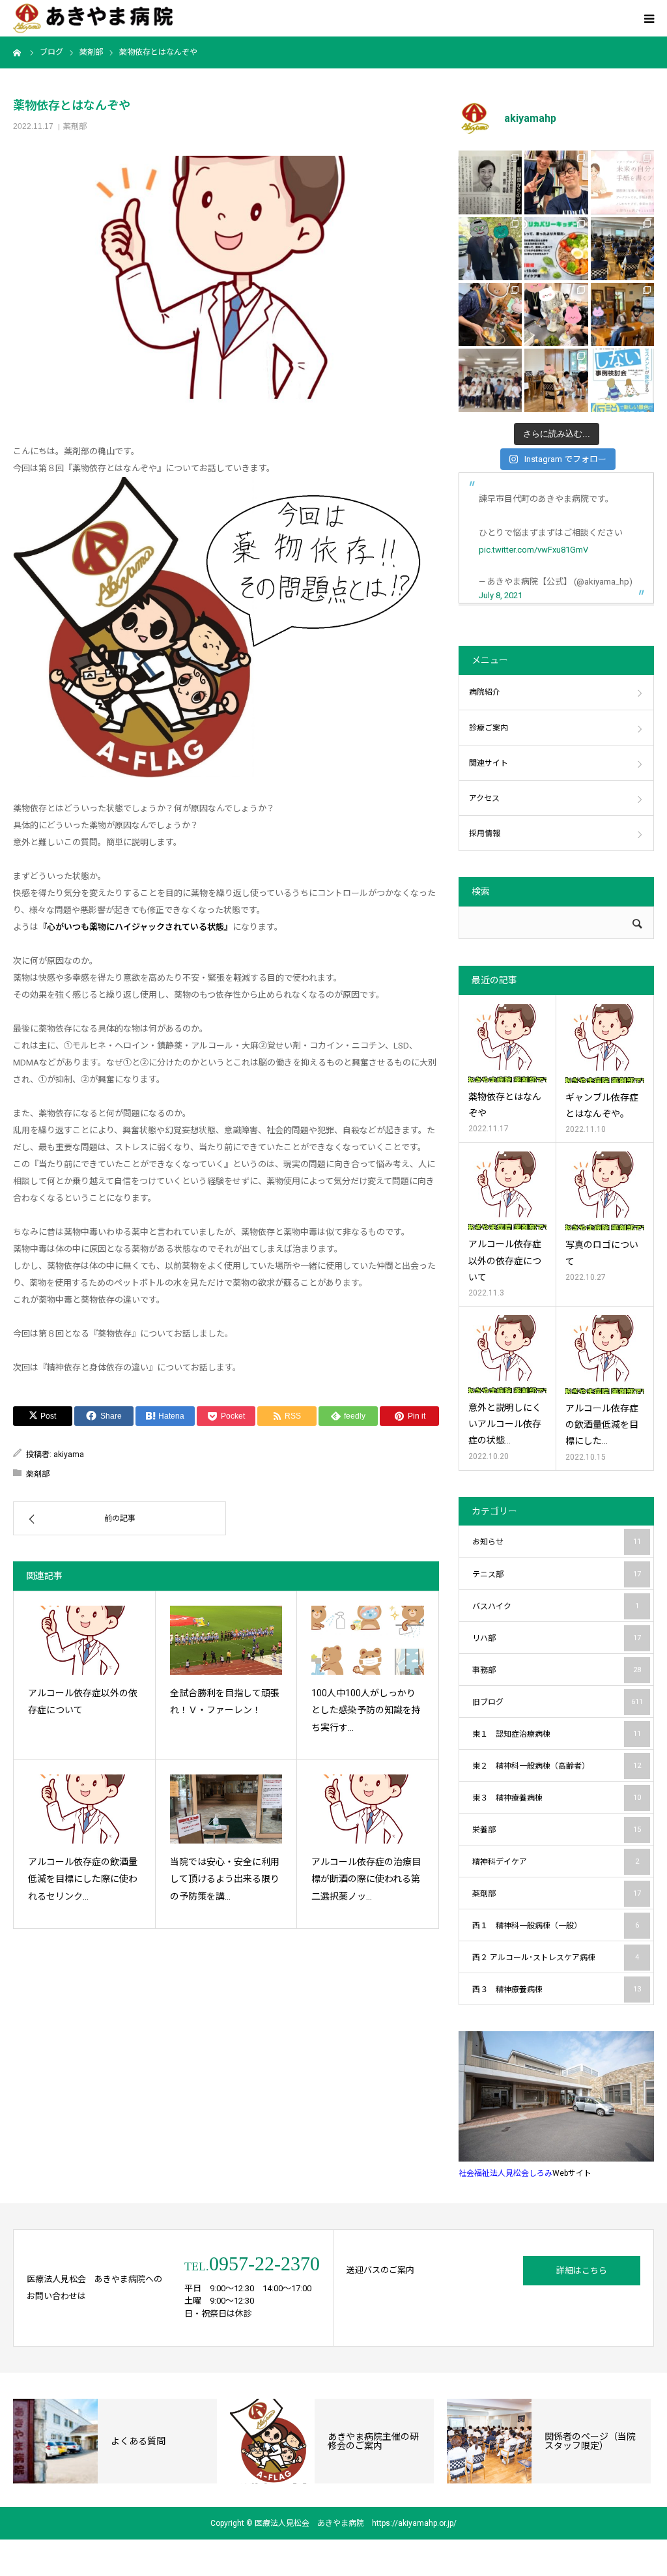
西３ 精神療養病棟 (557, 1990)
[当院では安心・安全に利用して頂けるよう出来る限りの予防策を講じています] (226, 1809)
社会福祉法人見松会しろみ (505, 2173)
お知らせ (557, 1542)
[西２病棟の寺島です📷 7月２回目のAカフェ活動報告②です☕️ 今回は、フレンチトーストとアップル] (490, 314)
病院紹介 (485, 692)
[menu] (649, 18)
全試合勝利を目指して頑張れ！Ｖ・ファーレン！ (225, 1702)
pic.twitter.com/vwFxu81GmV (533, 550)
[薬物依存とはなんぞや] (507, 1043)
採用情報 (485, 833)
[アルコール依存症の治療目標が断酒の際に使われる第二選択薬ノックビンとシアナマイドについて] (368, 1809)
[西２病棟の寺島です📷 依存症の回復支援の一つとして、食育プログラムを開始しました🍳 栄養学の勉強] (556, 249)
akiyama (69, 1454)
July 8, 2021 (501, 595)
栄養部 (557, 1830)
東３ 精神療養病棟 (557, 1798)
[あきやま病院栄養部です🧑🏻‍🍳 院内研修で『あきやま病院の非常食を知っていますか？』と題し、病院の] (622, 249)
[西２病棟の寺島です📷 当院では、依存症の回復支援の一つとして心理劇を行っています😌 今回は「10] (556, 380)
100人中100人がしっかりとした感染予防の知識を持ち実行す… (366, 1710)
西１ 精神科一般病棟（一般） (556, 1926)
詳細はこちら (582, 2271)
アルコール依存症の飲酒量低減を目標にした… (602, 1425)
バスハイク (556, 1606)
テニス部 (557, 1574)
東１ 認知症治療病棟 (557, 1734)
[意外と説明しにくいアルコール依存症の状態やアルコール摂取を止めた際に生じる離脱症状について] (507, 1354)
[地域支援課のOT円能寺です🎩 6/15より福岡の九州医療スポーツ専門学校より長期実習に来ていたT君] (556, 182)
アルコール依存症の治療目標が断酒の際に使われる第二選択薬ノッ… (366, 1879)
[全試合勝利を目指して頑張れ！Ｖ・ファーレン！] (226, 1640)
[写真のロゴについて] (605, 1191)
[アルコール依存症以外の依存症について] (84, 1640)
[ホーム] (18, 52)
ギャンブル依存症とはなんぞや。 (602, 1106)
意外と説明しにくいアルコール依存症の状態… (505, 1424)
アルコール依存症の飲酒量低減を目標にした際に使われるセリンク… (83, 1879)
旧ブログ (558, 1702)
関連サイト (489, 763)
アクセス (484, 798)
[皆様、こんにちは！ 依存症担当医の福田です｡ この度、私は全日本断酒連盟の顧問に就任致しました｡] (490, 182)
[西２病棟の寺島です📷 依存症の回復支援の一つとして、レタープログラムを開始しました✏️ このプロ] (622, 182)
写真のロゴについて (602, 1253)
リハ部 (557, 1638)
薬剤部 (75, 126)
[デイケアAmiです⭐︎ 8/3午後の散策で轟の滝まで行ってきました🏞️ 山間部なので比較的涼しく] (490, 249)
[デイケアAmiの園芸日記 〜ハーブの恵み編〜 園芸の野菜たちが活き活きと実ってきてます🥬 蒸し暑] (556, 314)
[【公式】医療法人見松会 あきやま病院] (93, 19)
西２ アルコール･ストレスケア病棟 (556, 1958)
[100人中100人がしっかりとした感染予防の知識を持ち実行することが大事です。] (368, 1640)
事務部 (557, 1670)
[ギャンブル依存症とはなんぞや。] (605, 1044)
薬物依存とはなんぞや (505, 1105)
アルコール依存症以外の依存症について (83, 1702)
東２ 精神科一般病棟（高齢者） (557, 1766)
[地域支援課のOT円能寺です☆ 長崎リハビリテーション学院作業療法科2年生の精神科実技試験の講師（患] (490, 380)
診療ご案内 (489, 728)
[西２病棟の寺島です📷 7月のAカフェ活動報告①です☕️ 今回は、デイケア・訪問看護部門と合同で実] (622, 314)
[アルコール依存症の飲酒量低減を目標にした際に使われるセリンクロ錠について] (84, 1809)
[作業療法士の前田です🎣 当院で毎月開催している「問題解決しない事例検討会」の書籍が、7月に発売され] (622, 380)
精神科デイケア (556, 1862)
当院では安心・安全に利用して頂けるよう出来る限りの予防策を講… (225, 1879)
